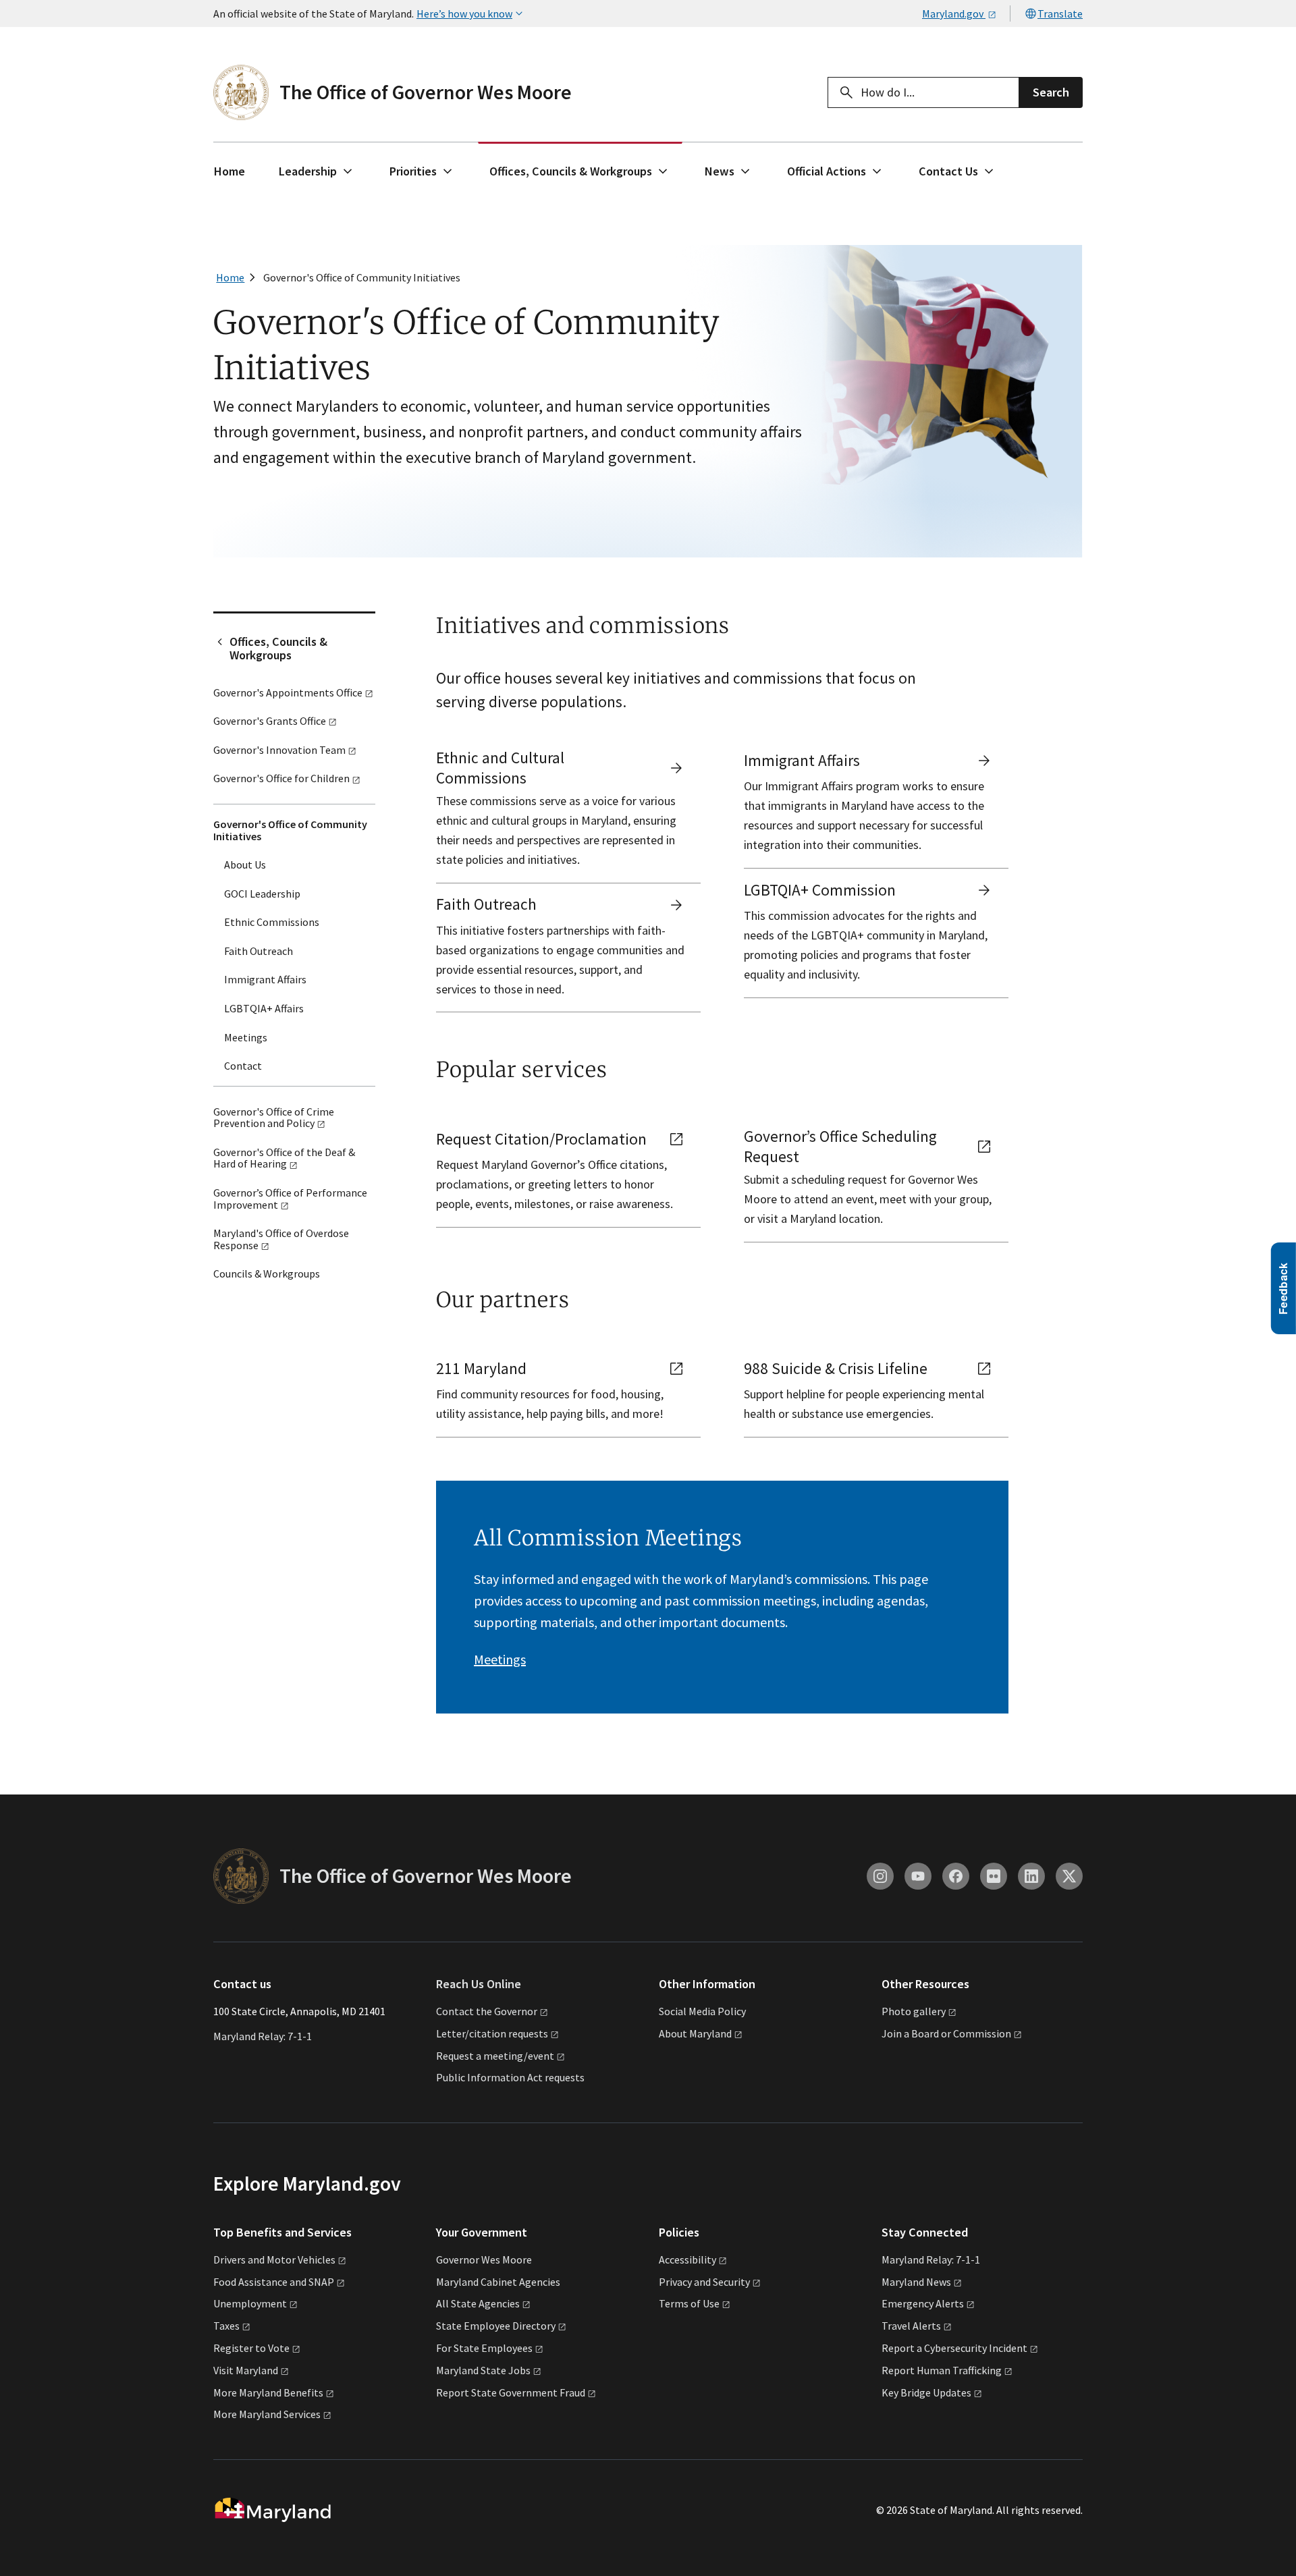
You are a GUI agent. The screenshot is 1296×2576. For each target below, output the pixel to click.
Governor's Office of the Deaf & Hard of (284, 1158)
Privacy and (704, 2282)
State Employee (496, 2326)
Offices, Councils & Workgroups (571, 171)
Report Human (942, 2370)
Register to (251, 2348)
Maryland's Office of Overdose (281, 1239)
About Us (245, 865)
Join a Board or (946, 2033)
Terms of (689, 2303)
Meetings (246, 1037)
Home (230, 171)
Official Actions (827, 171)
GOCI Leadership (262, 894)
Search (1051, 92)
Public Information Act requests (510, 2077)
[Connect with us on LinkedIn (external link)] (1031, 1876)
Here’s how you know (464, 13)
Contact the (487, 2011)
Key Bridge (926, 2392)
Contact (243, 1066)
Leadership (308, 171)
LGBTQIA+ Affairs (264, 1008)
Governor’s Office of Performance (290, 1199)
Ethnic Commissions (272, 922)
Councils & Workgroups (267, 1273)
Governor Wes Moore (484, 2259)
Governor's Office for (281, 778)
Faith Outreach (259, 951)
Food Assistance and (274, 2282)
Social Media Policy (702, 2011)
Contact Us (948, 171)
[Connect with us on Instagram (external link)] (880, 1876)
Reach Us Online (479, 1984)
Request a (495, 2056)
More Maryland (268, 2392)
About (695, 2033)
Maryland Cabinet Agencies (498, 2282)
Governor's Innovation (279, 750)
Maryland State (483, 2370)
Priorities (413, 171)
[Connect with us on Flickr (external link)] (994, 1876)
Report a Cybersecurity (954, 2348)
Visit (246, 2370)
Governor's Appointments (288, 692)
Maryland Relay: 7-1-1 (263, 2036)
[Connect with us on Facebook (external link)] (956, 1876)
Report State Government (511, 2392)
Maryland (916, 2282)
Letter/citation (492, 2033)
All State (478, 2303)
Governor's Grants (270, 721)
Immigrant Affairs (265, 979)
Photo (914, 2011)
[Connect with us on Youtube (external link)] (918, 1876)
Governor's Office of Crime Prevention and (274, 1118)
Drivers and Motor (274, 2259)
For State (484, 2348)
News (720, 171)
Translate (1060, 13)
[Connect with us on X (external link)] (1069, 1876)
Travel (911, 2326)
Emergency (923, 2303)
